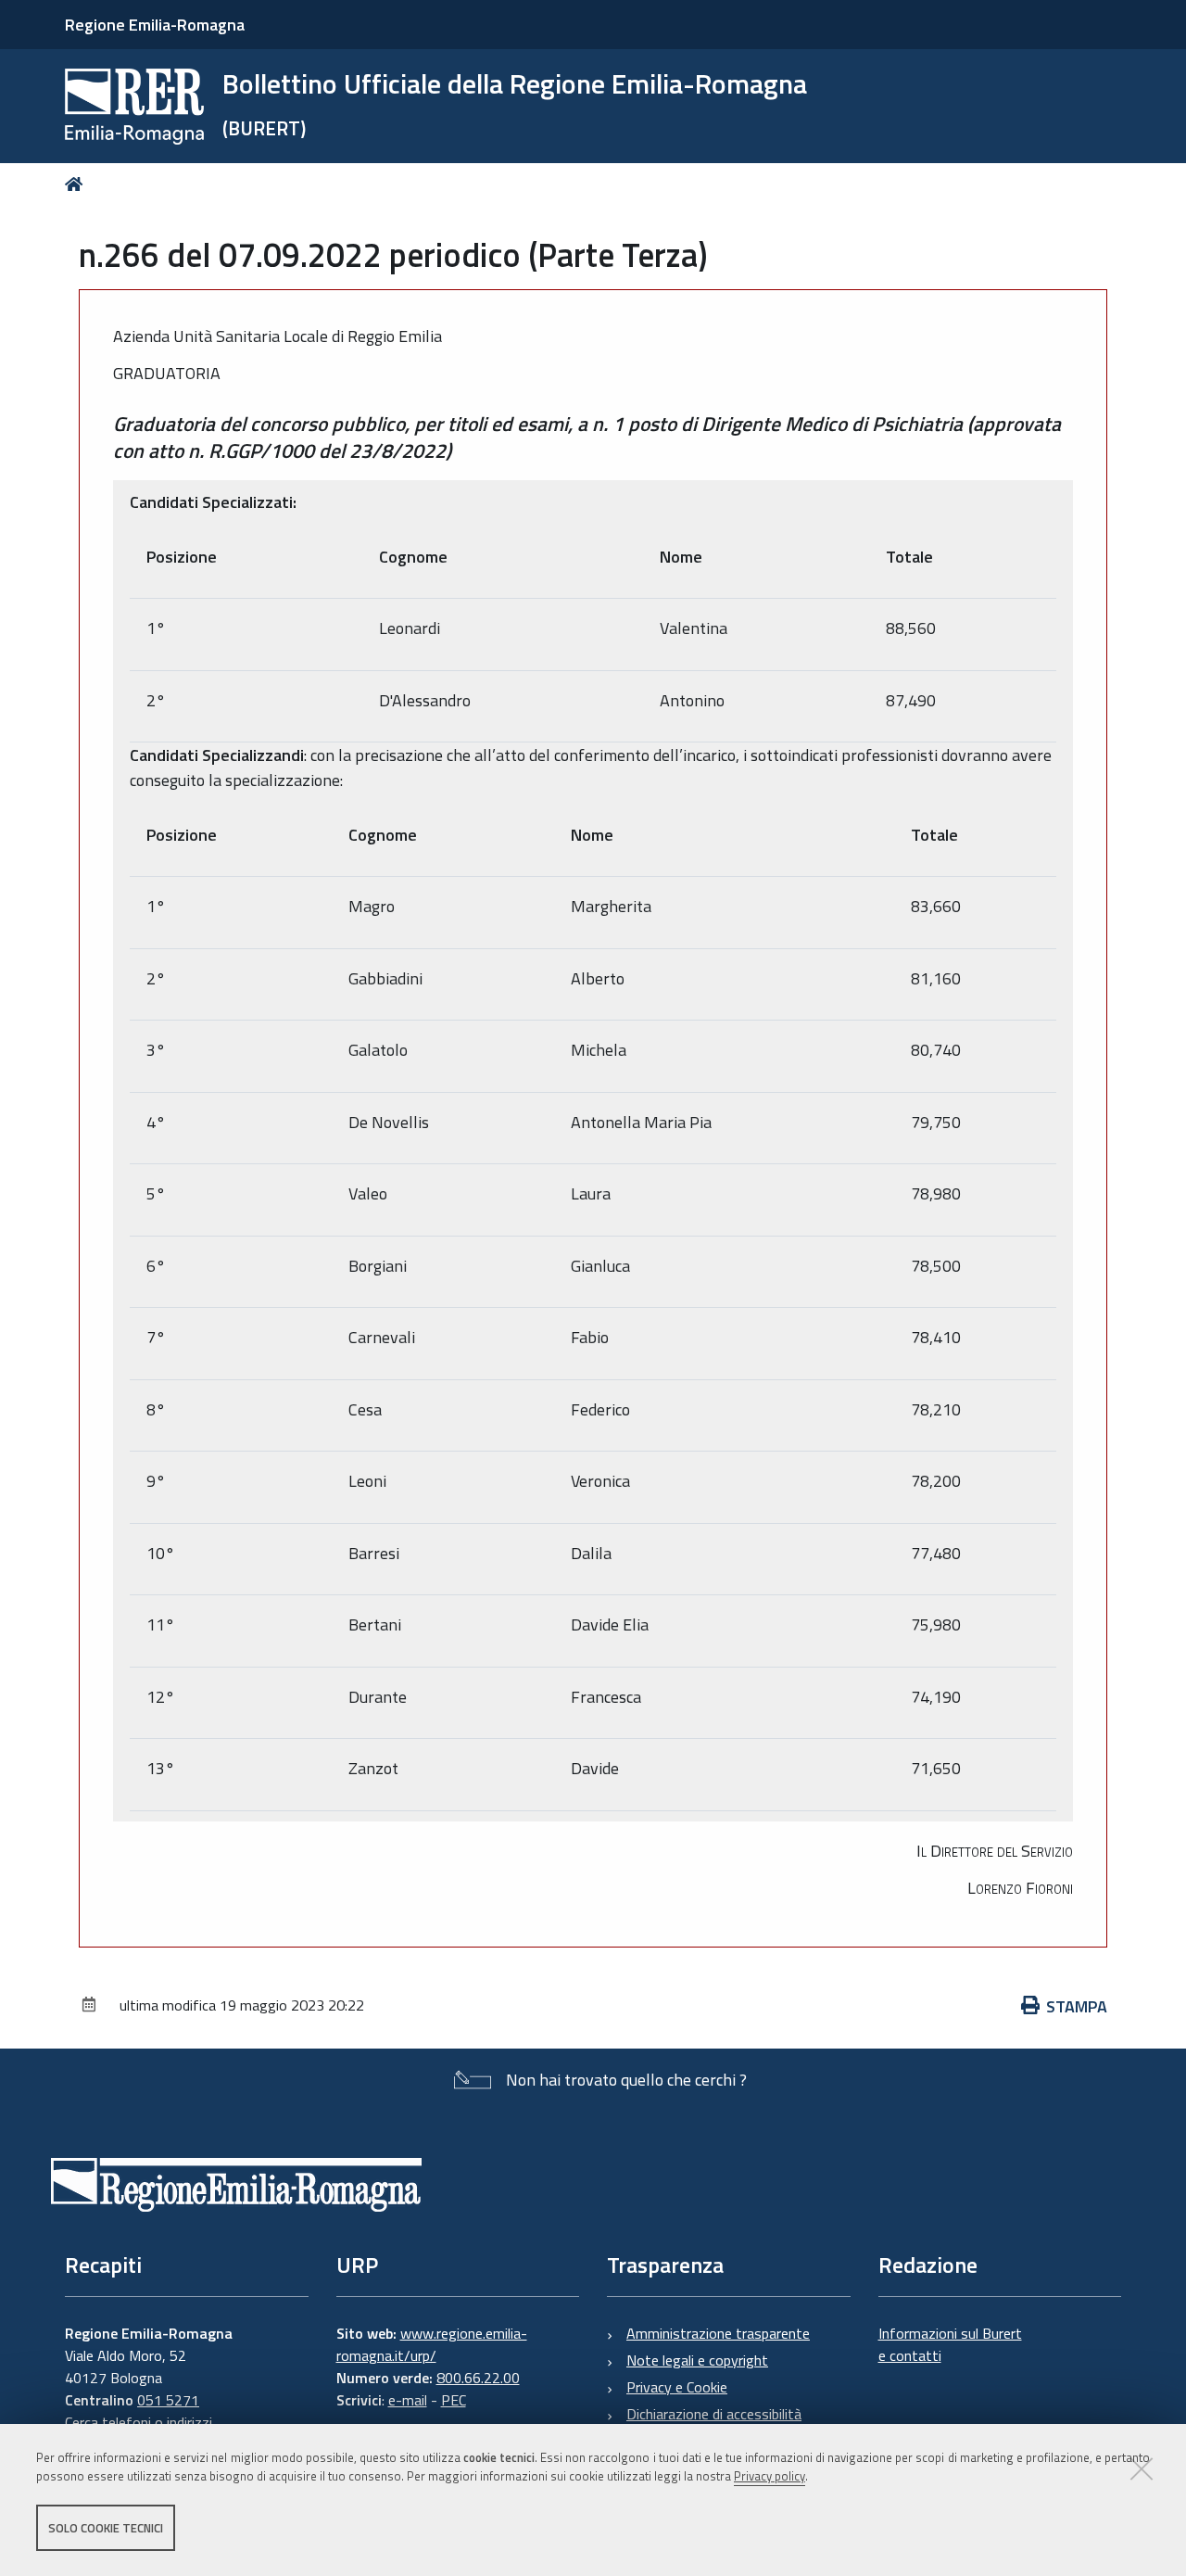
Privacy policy (770, 2477)
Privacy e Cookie (677, 2387)
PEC (454, 2400)
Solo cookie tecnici (106, 2528)
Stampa (1077, 2006)
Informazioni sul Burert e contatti (950, 2344)
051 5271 (168, 2400)
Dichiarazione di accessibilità (714, 2414)
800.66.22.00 (478, 2378)
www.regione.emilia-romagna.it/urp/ (432, 2344)
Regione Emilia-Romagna (155, 25)
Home (77, 184)
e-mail (408, 2400)
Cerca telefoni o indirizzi (139, 2422)
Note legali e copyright (697, 2360)
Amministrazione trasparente (718, 2333)
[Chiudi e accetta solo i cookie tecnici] (1142, 2468)
